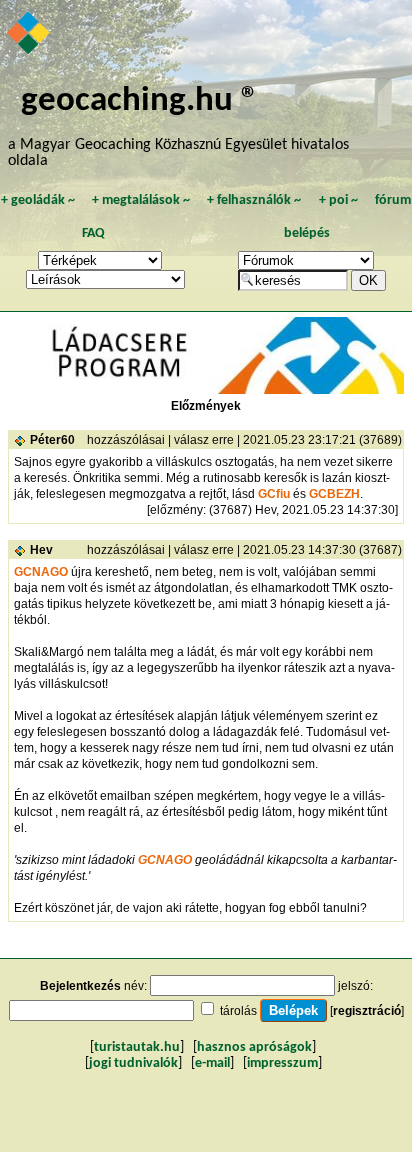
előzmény (176, 510)
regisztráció (367, 1011)
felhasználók (254, 200)
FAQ (93, 233)
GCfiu (274, 494)
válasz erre (204, 440)
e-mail (212, 1063)
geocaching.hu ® (140, 101)
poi (338, 200)
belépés (307, 233)
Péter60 (52, 440)
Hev (41, 550)
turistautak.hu (137, 1047)
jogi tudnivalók (133, 1063)
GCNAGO (41, 572)
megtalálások (141, 200)
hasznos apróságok (254, 1047)
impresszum (282, 1063)
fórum (393, 200)
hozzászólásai (126, 440)
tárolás (238, 1011)
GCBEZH (334, 494)
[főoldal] (29, 35)
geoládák (38, 200)
